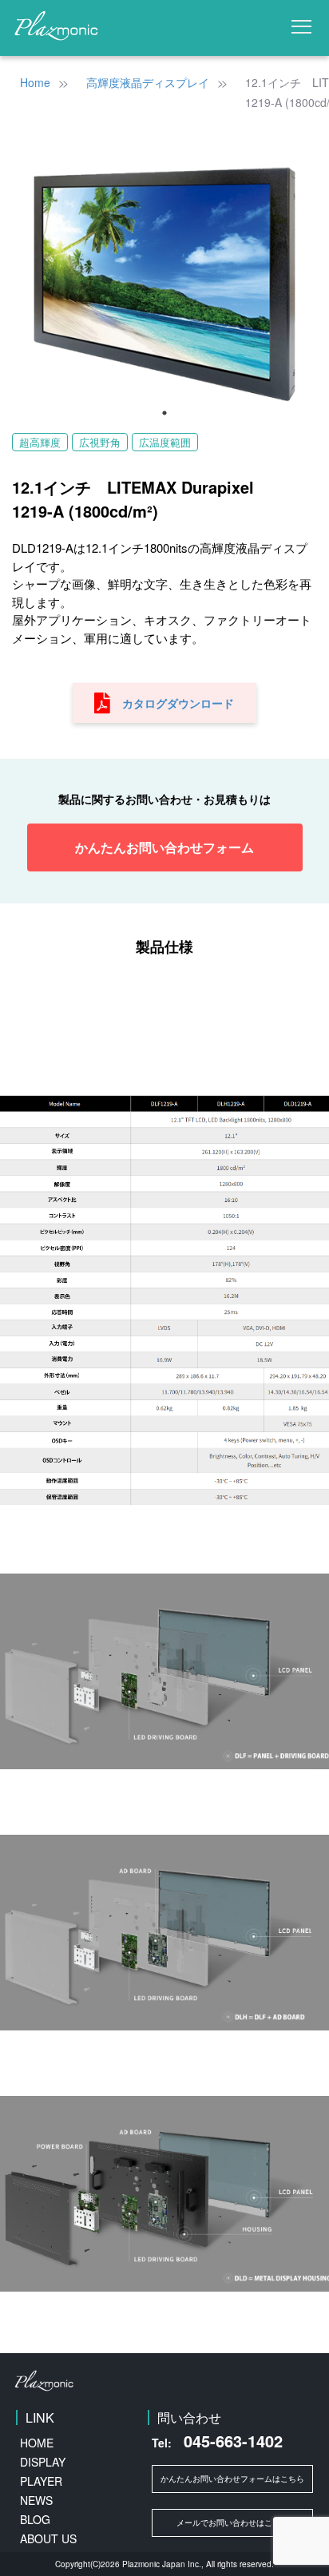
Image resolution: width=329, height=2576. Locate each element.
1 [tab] (164, 413)
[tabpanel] (164, 283)
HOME (37, 2443)
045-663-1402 (217, 2441)
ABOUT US (48, 2538)
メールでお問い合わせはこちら (232, 2522)
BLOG (35, 2519)
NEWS (36, 2500)
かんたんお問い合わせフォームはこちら (232, 2479)
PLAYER (41, 2481)
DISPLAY (43, 2462)
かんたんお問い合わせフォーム (164, 847)
